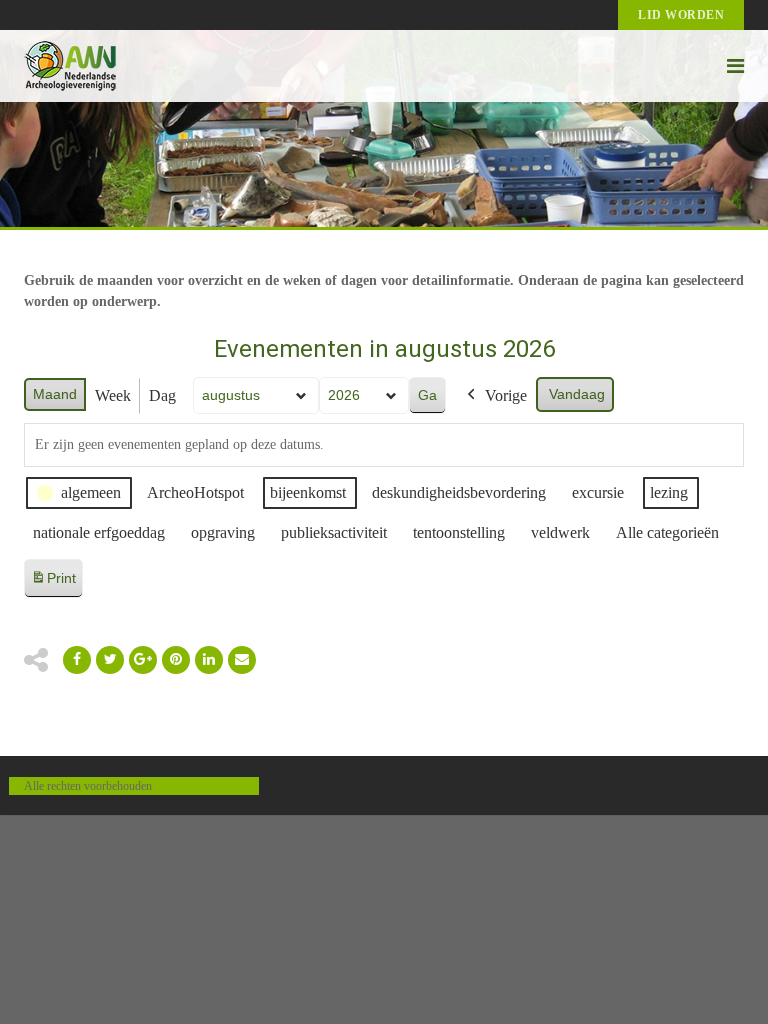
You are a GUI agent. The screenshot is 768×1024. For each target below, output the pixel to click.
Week (113, 395)
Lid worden (681, 15)
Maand (55, 394)
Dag (162, 395)
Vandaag (577, 394)
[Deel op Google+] (143, 660)
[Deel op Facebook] (77, 660)
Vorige (506, 395)
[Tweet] (110, 660)
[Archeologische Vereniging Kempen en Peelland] (70, 66)
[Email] (209, 660)
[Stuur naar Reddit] (176, 660)
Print (53, 583)
